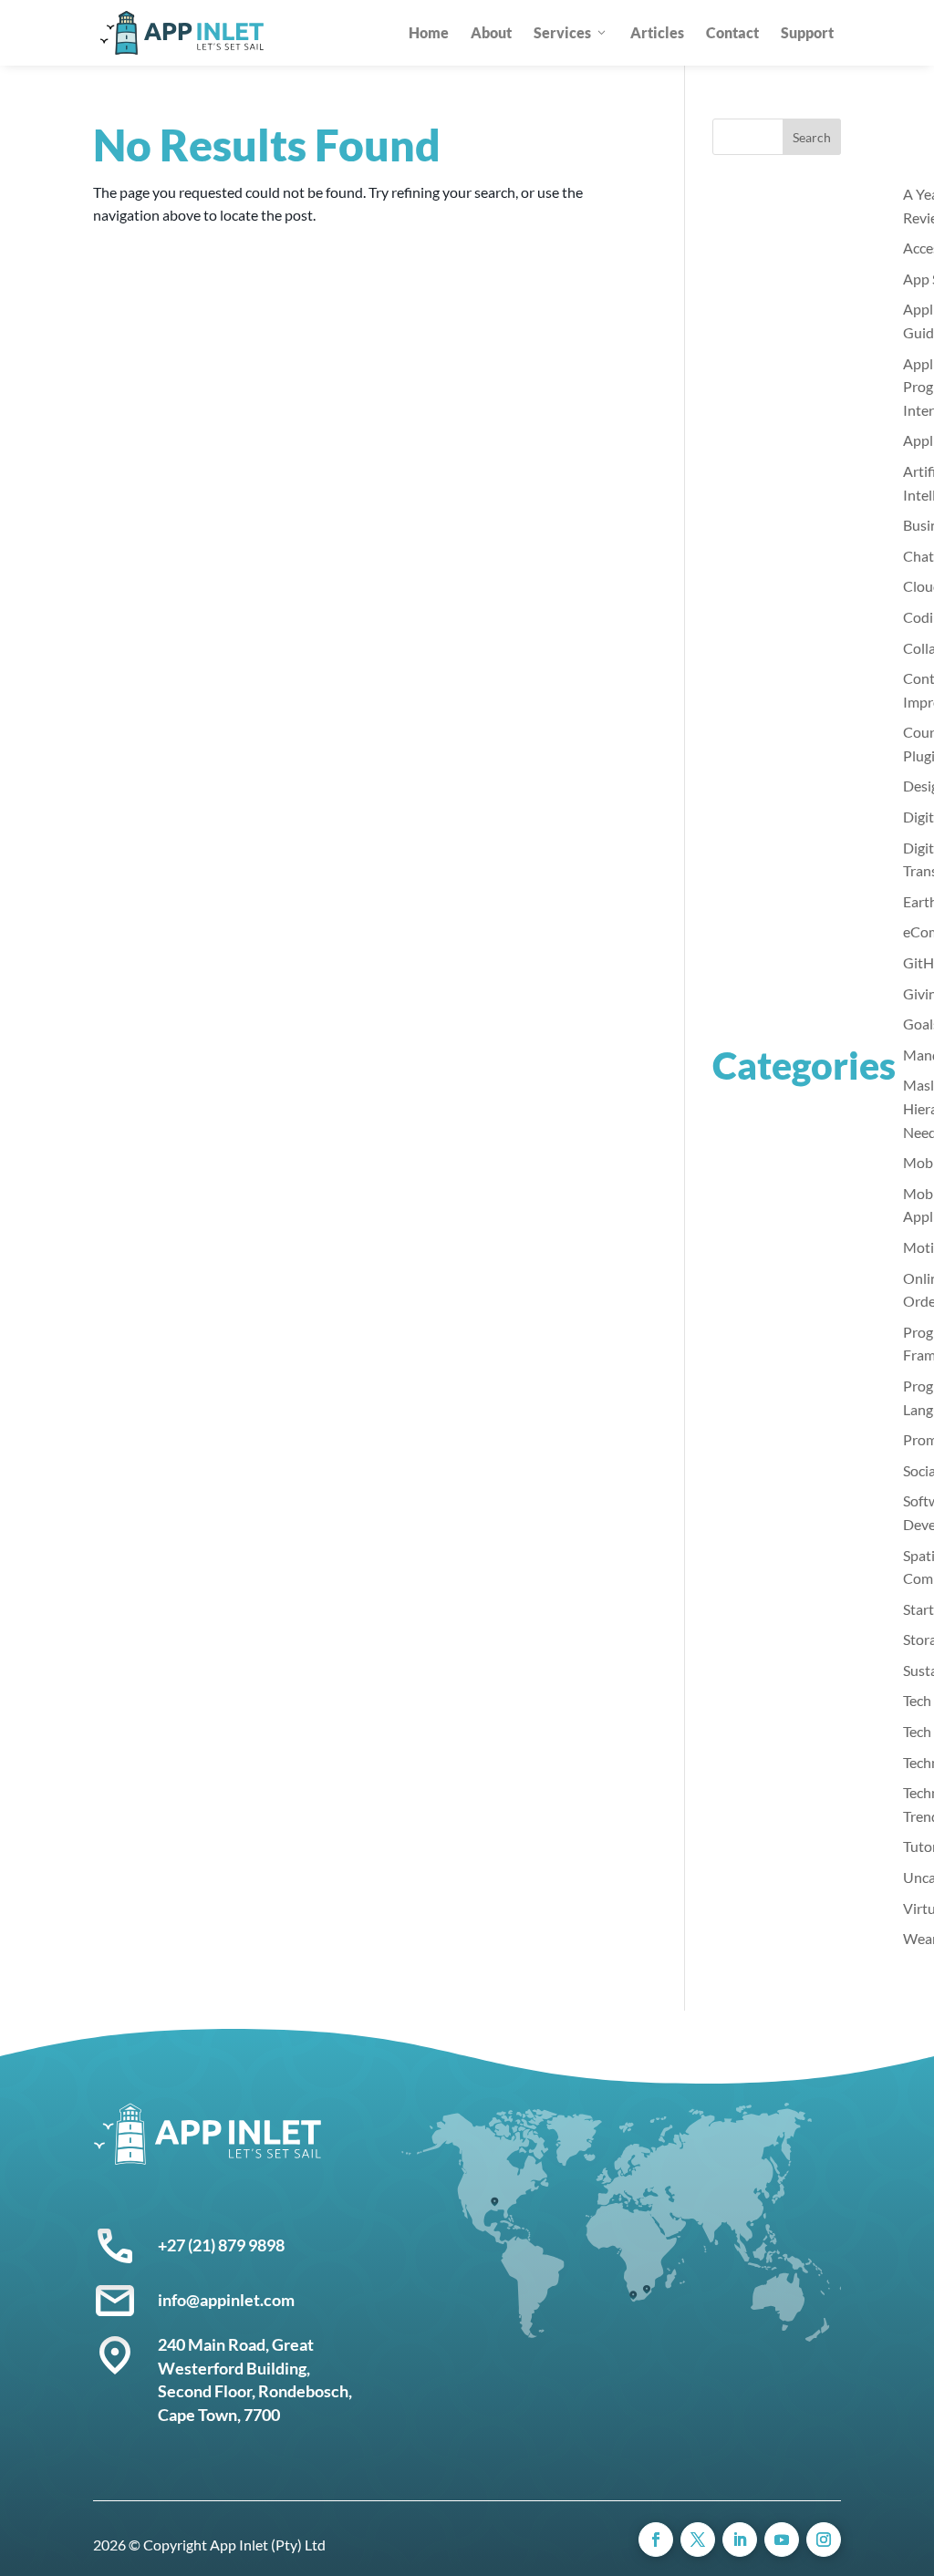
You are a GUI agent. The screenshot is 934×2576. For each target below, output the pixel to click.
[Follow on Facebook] (656, 2540)
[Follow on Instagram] (824, 2540)
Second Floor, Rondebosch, (255, 2391)
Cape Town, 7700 (219, 2415)
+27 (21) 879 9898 (221, 2245)
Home (429, 32)
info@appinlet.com (226, 2300)
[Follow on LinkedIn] (740, 2540)
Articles (657, 32)
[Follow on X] (698, 2540)
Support (807, 32)
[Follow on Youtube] (782, 2540)
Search (812, 137)
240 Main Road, (215, 2344)
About (491, 32)
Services (562, 32)
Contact (732, 32)
